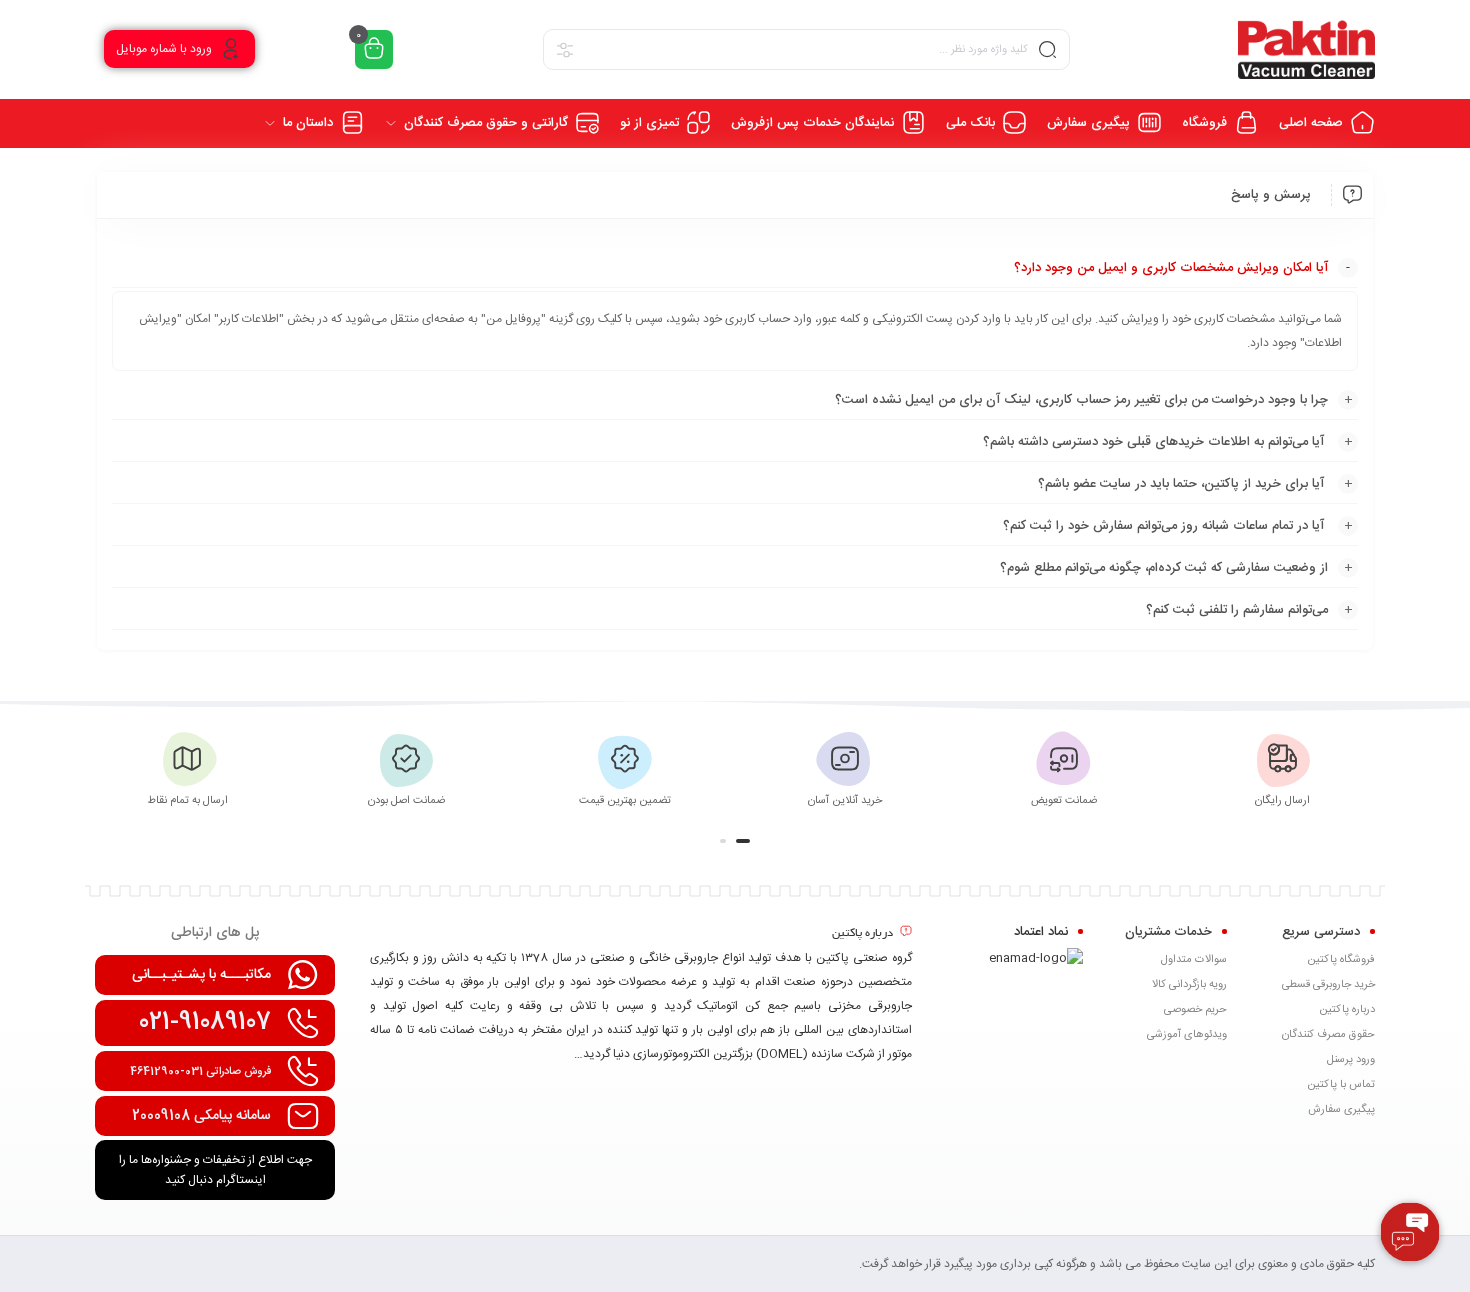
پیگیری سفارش (1341, 1110)
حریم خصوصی (1195, 1010)
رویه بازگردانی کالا (1189, 985)
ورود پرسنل (1351, 1060)
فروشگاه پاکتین (1341, 960)
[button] (743, 841)
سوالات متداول (1194, 960)
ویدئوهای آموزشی (1187, 1035)
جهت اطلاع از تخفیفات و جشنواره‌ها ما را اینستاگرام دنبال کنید (215, 1170)
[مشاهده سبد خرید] (374, 49)
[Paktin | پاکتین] (1306, 49)
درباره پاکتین (1347, 1010)
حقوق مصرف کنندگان (1328, 1035)
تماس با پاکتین (1341, 1085)
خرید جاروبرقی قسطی (1328, 985)
